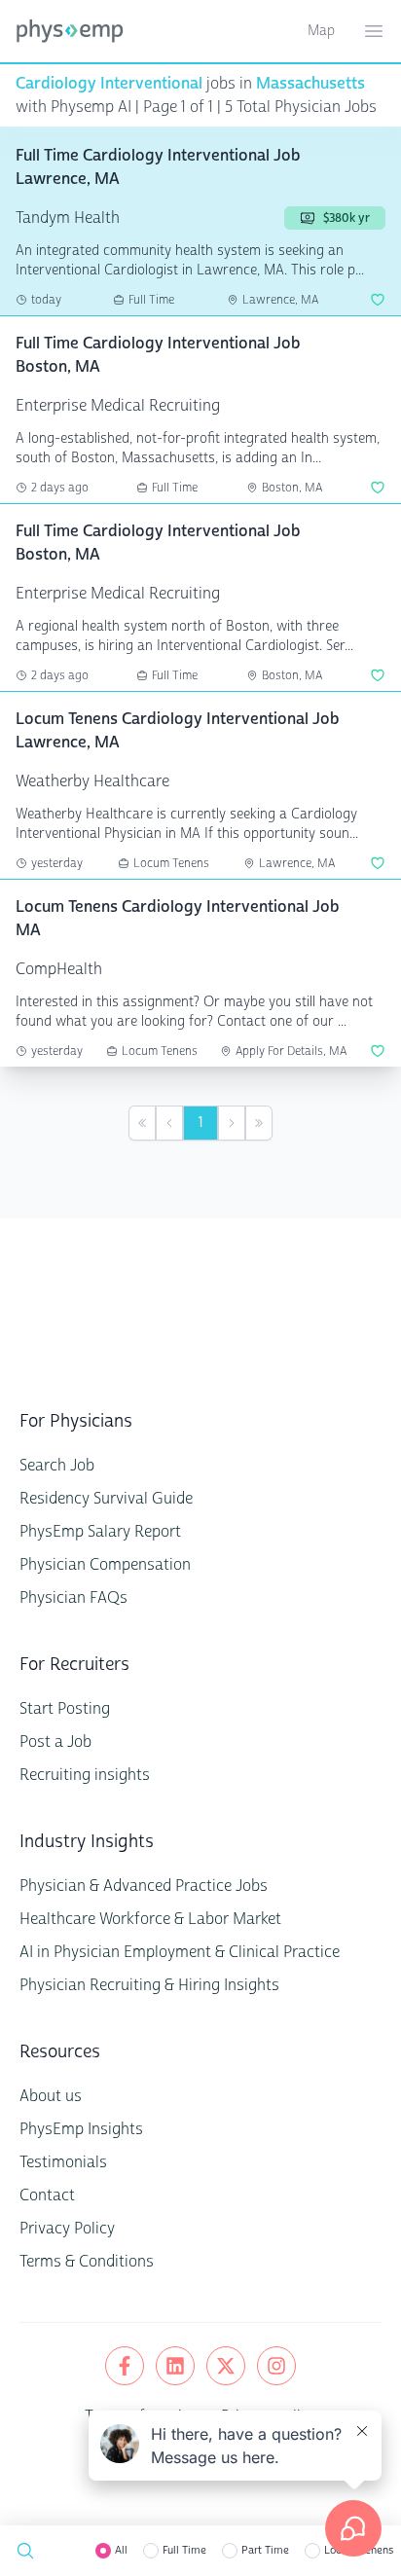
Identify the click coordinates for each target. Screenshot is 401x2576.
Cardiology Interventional (109, 83)
